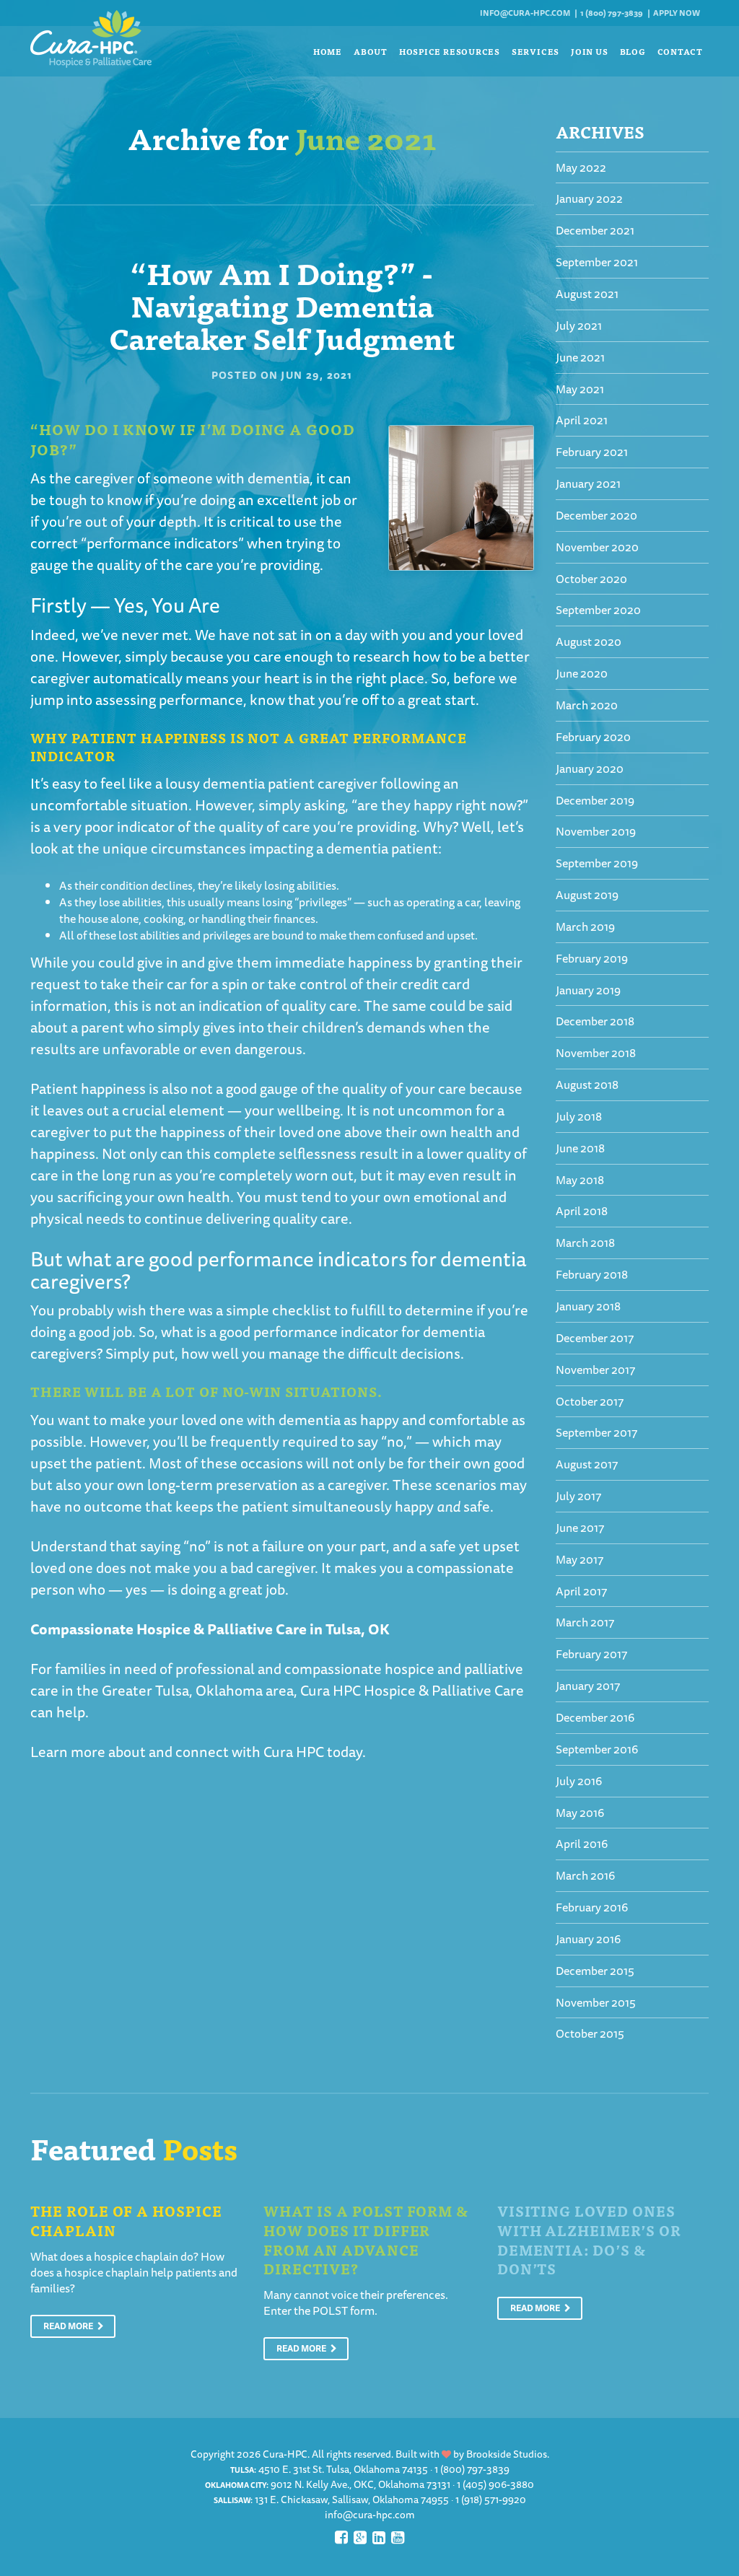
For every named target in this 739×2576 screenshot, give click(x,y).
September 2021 (597, 262)
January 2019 (588, 990)
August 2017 (587, 1464)
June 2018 (580, 1148)
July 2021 (579, 325)
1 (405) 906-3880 (495, 2484)
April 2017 (581, 1591)
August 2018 (587, 1085)
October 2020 (591, 579)
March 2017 (585, 1622)
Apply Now (677, 13)
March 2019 (585, 926)
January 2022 (589, 198)
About (371, 51)
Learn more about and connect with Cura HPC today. (198, 1752)
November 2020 (597, 547)
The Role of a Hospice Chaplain (126, 2220)
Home (328, 51)
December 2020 (596, 515)
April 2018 (582, 1211)
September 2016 (597, 1749)
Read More (69, 2326)
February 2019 (592, 958)
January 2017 (588, 1686)
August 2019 (587, 895)
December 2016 (595, 1717)
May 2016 (580, 1813)
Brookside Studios (507, 2454)
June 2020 (582, 673)
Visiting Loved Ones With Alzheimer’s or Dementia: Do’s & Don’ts (589, 2239)
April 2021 (582, 420)
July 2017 (578, 1496)
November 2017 (595, 1370)
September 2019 (597, 863)
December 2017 (595, 1338)
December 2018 (595, 1021)
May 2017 (580, 1559)
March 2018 (585, 1243)
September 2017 (596, 1432)
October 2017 (590, 1401)
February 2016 (592, 1907)
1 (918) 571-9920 (491, 2500)
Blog (633, 51)
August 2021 (587, 294)
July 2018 (579, 1116)
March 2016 (585, 1875)
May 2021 (580, 389)
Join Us (589, 51)
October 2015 (590, 2033)
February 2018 (592, 1274)
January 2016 (588, 1939)
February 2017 (591, 1654)
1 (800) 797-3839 (612, 13)
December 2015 (595, 1971)
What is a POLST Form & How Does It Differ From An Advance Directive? (366, 2239)
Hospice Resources (450, 51)
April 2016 (582, 1844)
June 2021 (580, 357)
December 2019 (595, 800)
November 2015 (596, 2002)
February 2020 (593, 737)
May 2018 (580, 1180)
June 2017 (580, 1528)
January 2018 (588, 1306)
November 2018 (596, 1053)
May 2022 (581, 167)
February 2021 (592, 452)
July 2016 (579, 1781)
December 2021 (595, 230)
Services (535, 51)
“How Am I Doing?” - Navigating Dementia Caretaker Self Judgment (282, 305)
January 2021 (588, 483)
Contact (680, 51)
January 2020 (590, 768)
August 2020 (589, 641)
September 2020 (598, 610)
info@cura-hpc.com (525, 13)
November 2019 (596, 831)
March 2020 (587, 705)
